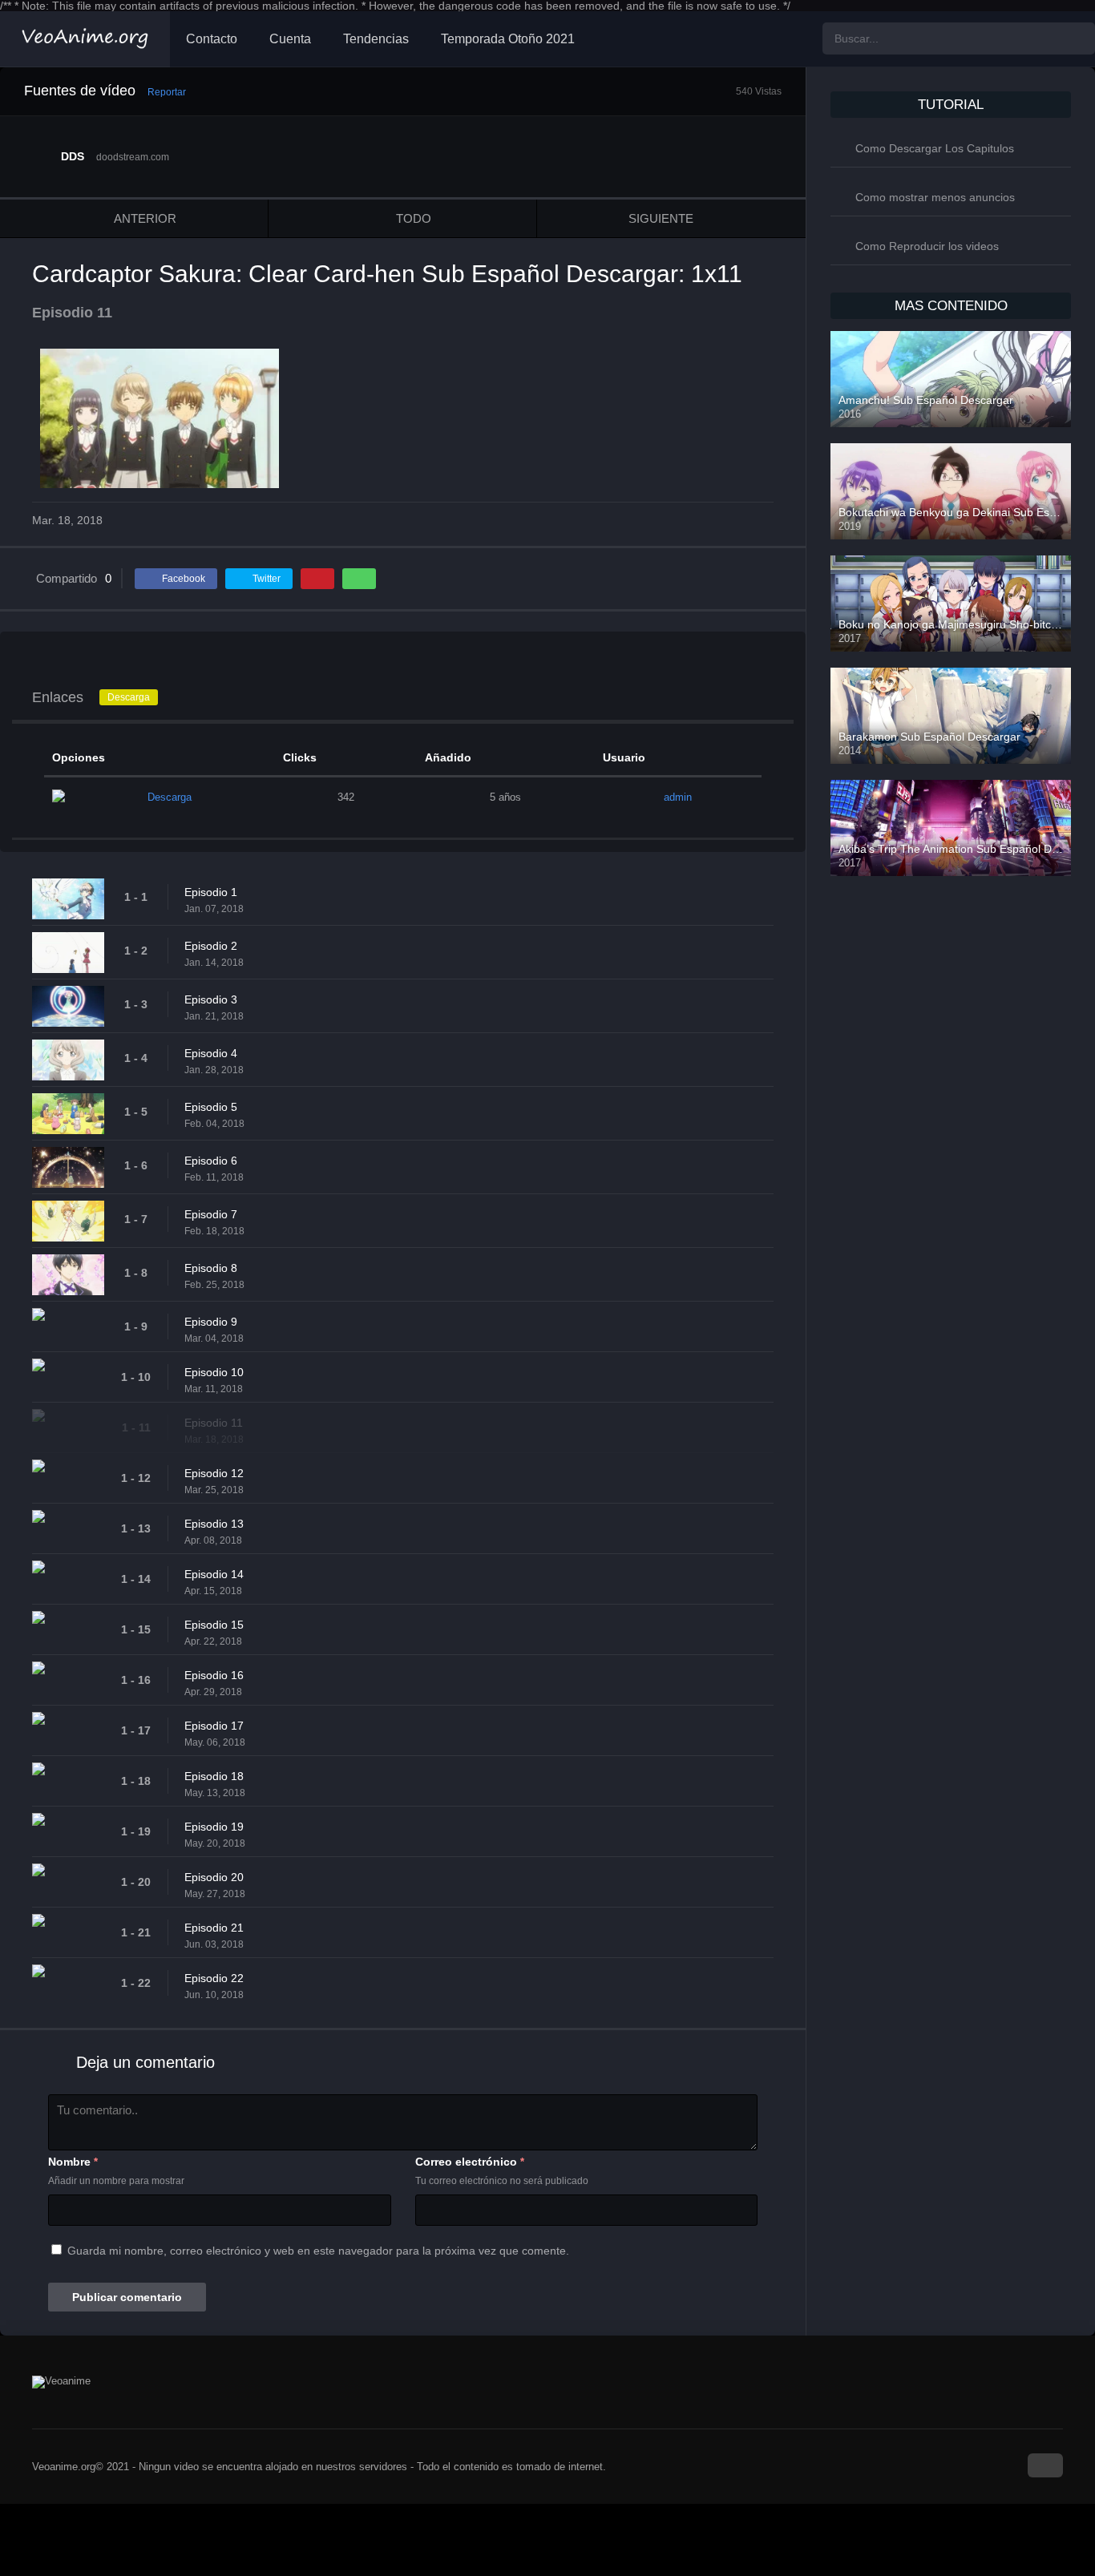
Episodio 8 (211, 1268)
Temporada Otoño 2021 (508, 39)
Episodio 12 (214, 1473)
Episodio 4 (211, 1053)
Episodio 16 (214, 1675)
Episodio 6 (211, 1161)
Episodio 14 (214, 1574)
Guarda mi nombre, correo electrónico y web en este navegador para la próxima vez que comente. (318, 2251)
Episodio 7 (211, 1214)
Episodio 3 (211, 999)
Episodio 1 (211, 892)
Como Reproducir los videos (927, 246)
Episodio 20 (214, 1877)
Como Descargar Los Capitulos (935, 148)
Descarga (129, 697)
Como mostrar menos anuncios (935, 197)
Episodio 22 (214, 1978)
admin (678, 797)
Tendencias (376, 39)
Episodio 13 (214, 1524)
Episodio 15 (214, 1625)
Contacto (212, 39)
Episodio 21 (214, 1928)
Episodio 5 (211, 1107)
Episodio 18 (214, 1776)
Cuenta (290, 39)
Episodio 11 (214, 1423)
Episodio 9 (211, 1322)
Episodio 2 (211, 946)
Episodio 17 (214, 1726)
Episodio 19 (214, 1827)
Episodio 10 (214, 1372)
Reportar (167, 92)
